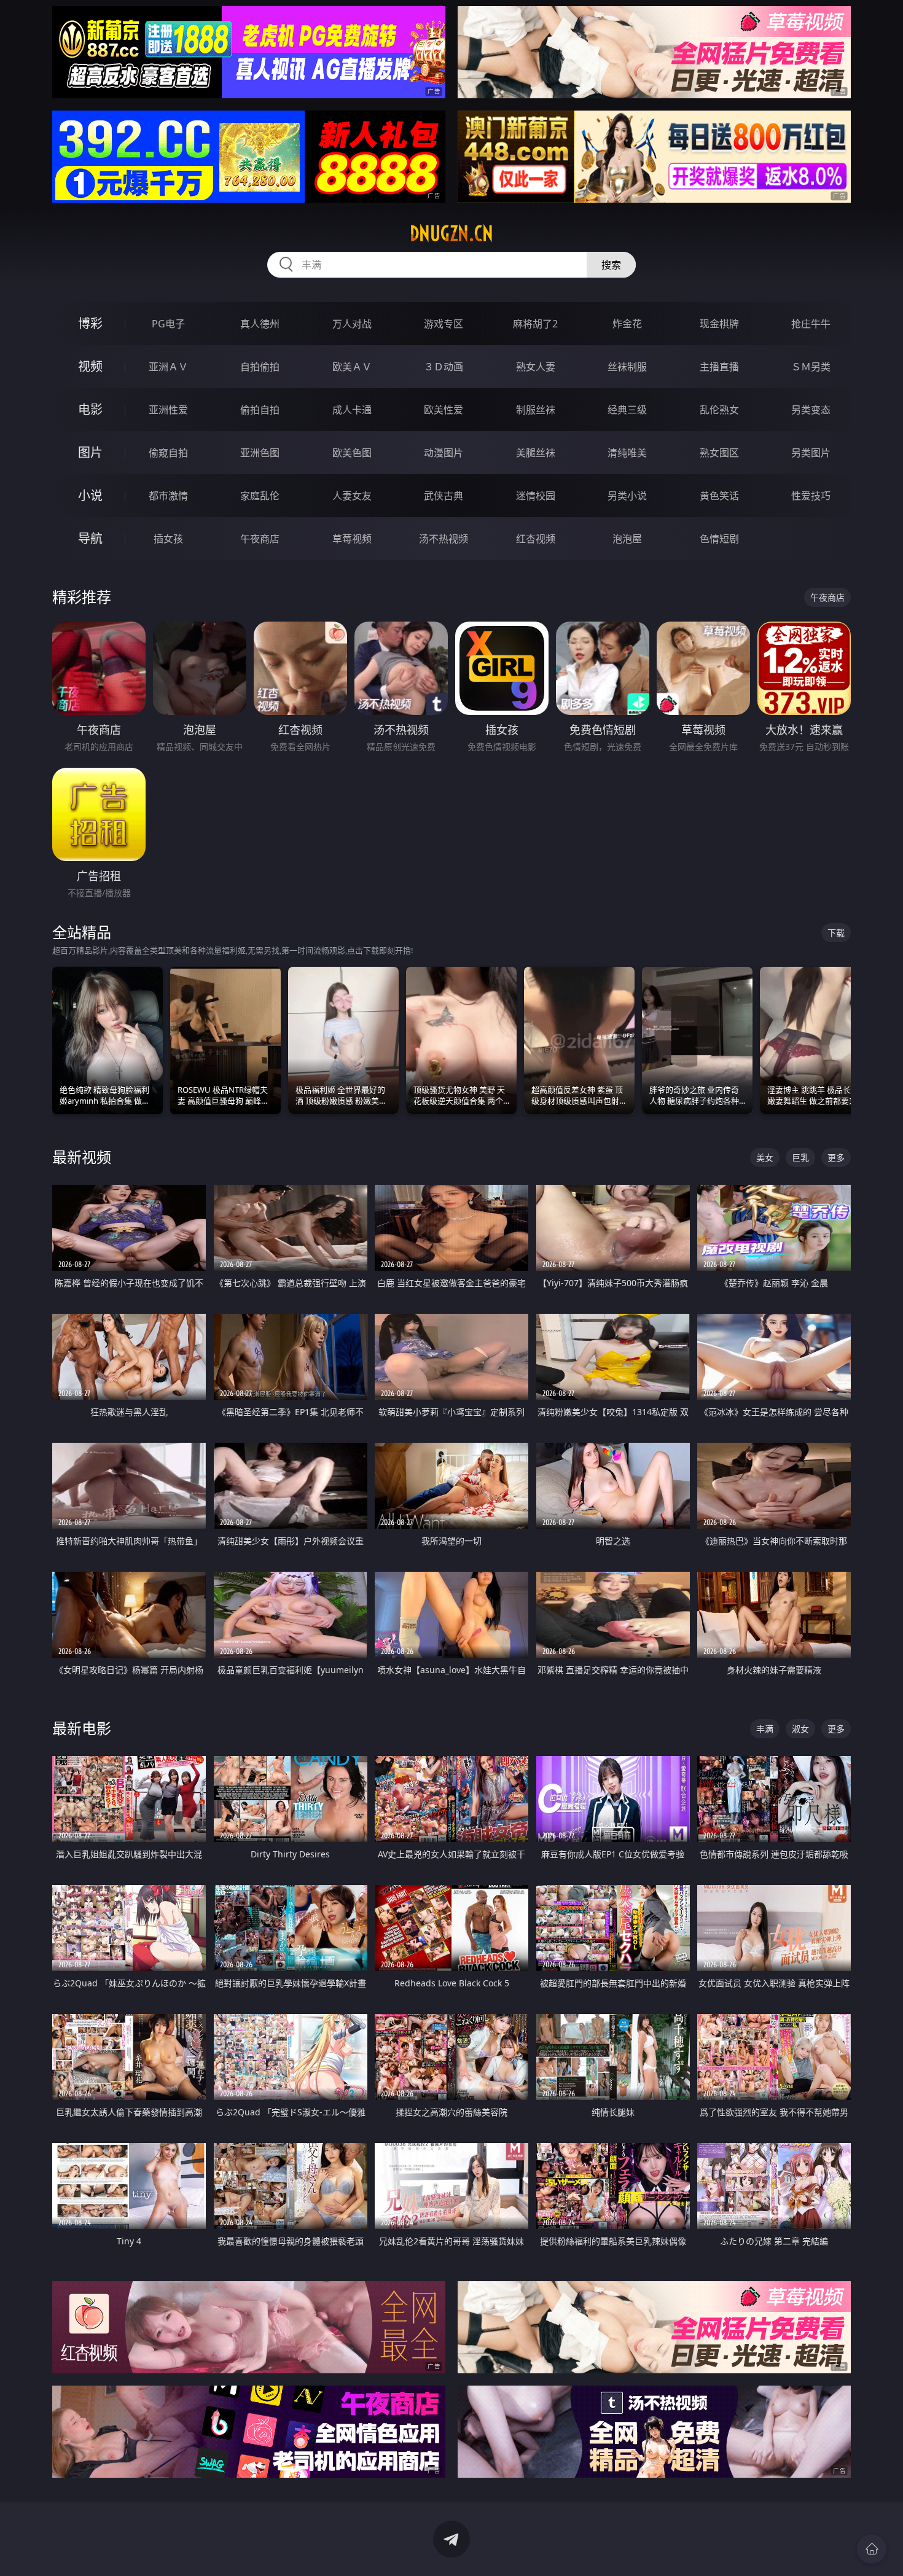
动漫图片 (444, 453)
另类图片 (811, 453)
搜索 (611, 265)
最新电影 (82, 1728)
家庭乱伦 (260, 496)
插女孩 (168, 539)
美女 (765, 1157)
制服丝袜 (536, 410)
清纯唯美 (627, 453)
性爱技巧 (811, 496)
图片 (90, 452)
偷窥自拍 (168, 453)
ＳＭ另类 (811, 367)
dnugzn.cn (451, 233)
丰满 (765, 1729)
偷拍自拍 (260, 410)
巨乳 (800, 1157)
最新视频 (82, 1157)
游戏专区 (444, 324)
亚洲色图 (260, 453)
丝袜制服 (627, 367)
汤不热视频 (444, 539)
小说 (90, 495)
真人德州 (260, 324)
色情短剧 (719, 539)
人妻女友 (352, 496)
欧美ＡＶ (352, 367)
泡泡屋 (627, 539)
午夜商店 (260, 539)
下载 (836, 933)
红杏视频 (536, 539)
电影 (90, 409)
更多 (836, 1157)
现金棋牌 (719, 324)
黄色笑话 (719, 496)
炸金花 (627, 324)
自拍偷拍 (260, 367)
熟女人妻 (536, 367)
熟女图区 (719, 453)
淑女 (800, 1729)
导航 (90, 538)
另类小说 (627, 496)
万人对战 (352, 324)
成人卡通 (352, 410)
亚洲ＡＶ (168, 367)
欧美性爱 (444, 410)
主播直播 (719, 367)
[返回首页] (872, 2549)
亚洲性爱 (168, 410)
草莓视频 (352, 539)
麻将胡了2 (535, 324)
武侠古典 (444, 496)
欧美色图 (352, 453)
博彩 (90, 323)
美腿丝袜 (536, 453)
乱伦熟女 (719, 410)
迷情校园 (536, 496)
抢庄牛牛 (811, 324)
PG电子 (168, 324)
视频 (90, 366)
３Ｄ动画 (444, 367)
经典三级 (627, 410)
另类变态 (811, 410)
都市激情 (168, 496)
